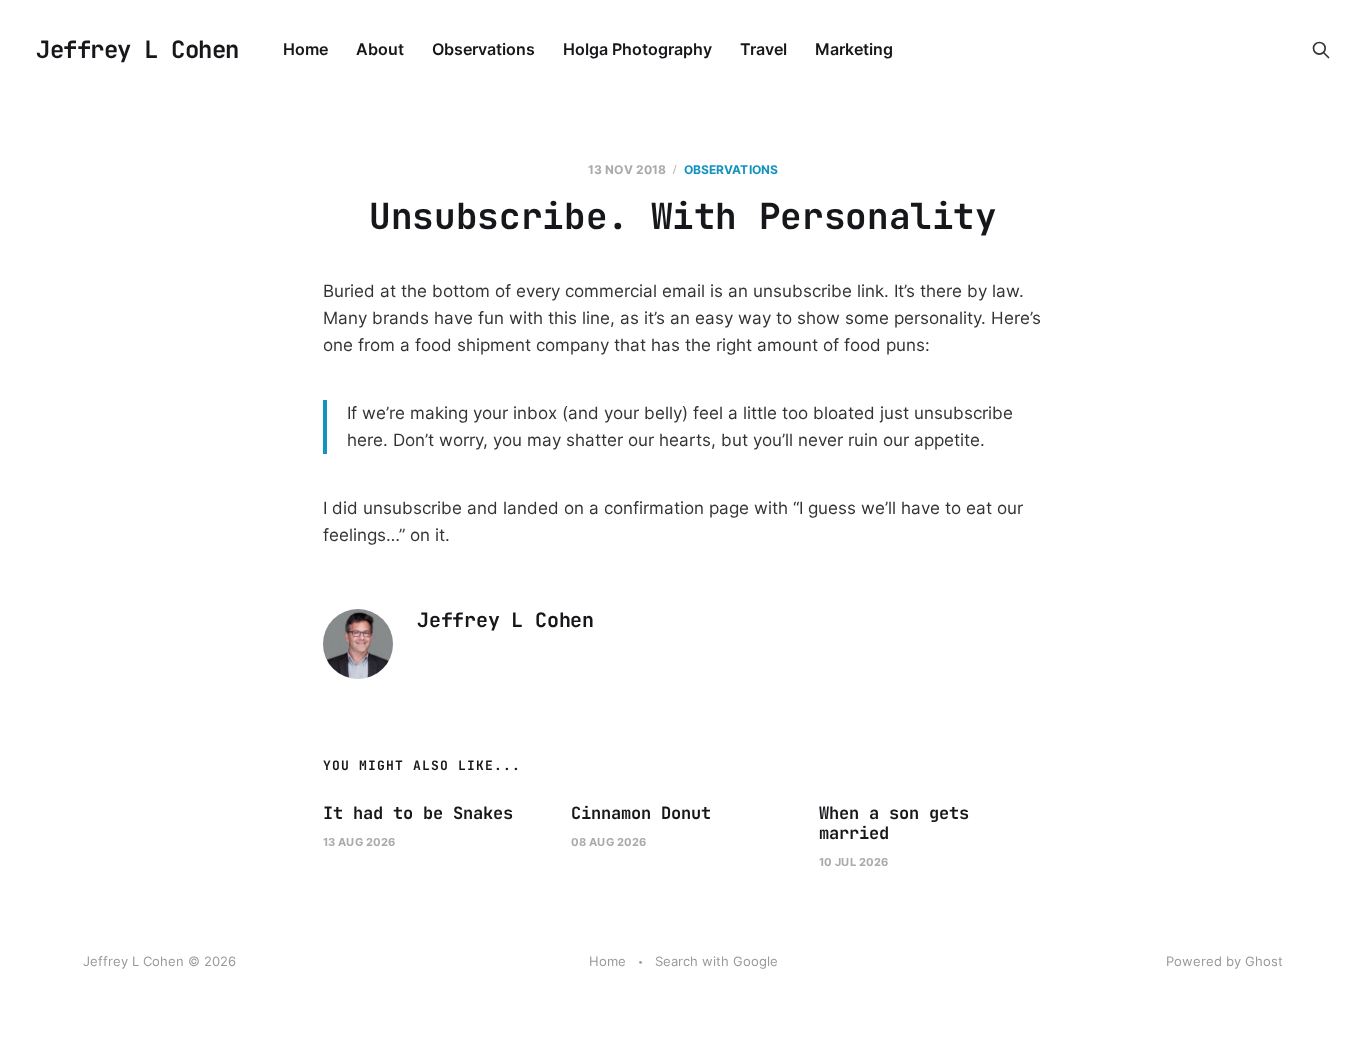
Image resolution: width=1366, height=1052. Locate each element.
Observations (483, 49)
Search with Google (716, 961)
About (380, 49)
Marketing (854, 49)
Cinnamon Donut (641, 813)
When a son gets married (894, 823)
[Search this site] (1321, 50)
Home (305, 49)
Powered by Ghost (1224, 961)
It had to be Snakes (418, 813)
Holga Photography (637, 49)
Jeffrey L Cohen (137, 50)
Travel (763, 49)
